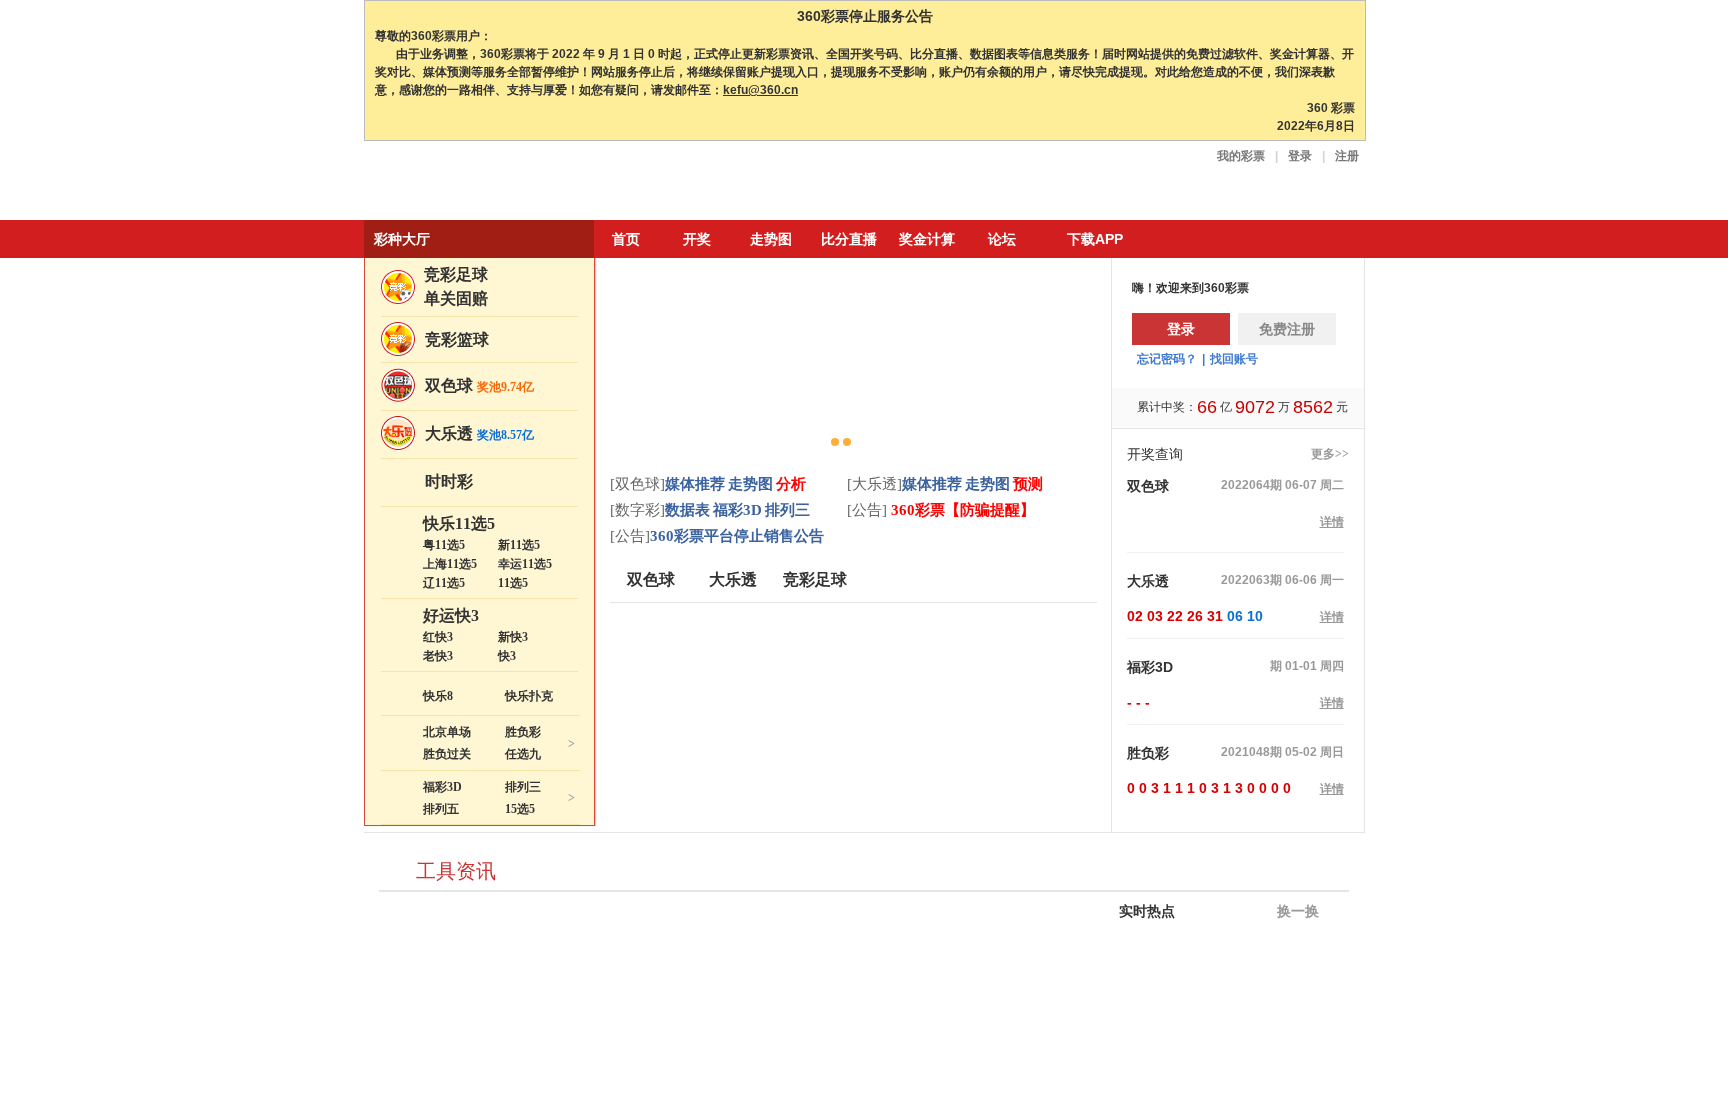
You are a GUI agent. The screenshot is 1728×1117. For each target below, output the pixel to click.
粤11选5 (444, 545)
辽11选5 (444, 583)
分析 (791, 484)
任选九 (523, 754)
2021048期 (1251, 752)
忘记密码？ (1167, 359)
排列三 (523, 787)
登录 (1300, 156)
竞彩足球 (456, 274)
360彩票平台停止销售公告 (737, 536)
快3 (507, 656)
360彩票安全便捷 (457, 182)
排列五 (441, 809)
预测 (1028, 484)
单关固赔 (456, 298)
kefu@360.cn (760, 90)
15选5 (520, 809)
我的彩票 (1241, 156)
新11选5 (519, 545)
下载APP (1095, 239)
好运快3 (451, 615)
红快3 (438, 637)
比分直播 (849, 239)
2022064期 (1251, 485)
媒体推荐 (695, 484)
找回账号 (1234, 359)
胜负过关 (447, 754)
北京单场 (447, 732)
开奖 (697, 239)
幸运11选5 (525, 564)
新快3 (513, 637)
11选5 (513, 583)
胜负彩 (523, 732)
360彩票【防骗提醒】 (961, 510)
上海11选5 (450, 564)
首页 (626, 239)
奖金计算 (927, 239)
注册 (1347, 156)
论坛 (1002, 239)
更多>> (1330, 454)
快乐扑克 (529, 696)
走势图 (771, 239)
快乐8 (438, 696)
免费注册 (1287, 329)
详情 (1332, 522)
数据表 (687, 510)
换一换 (1296, 911)
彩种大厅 (402, 239)
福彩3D (442, 787)
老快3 (438, 656)
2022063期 (1251, 580)
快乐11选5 (459, 523)
